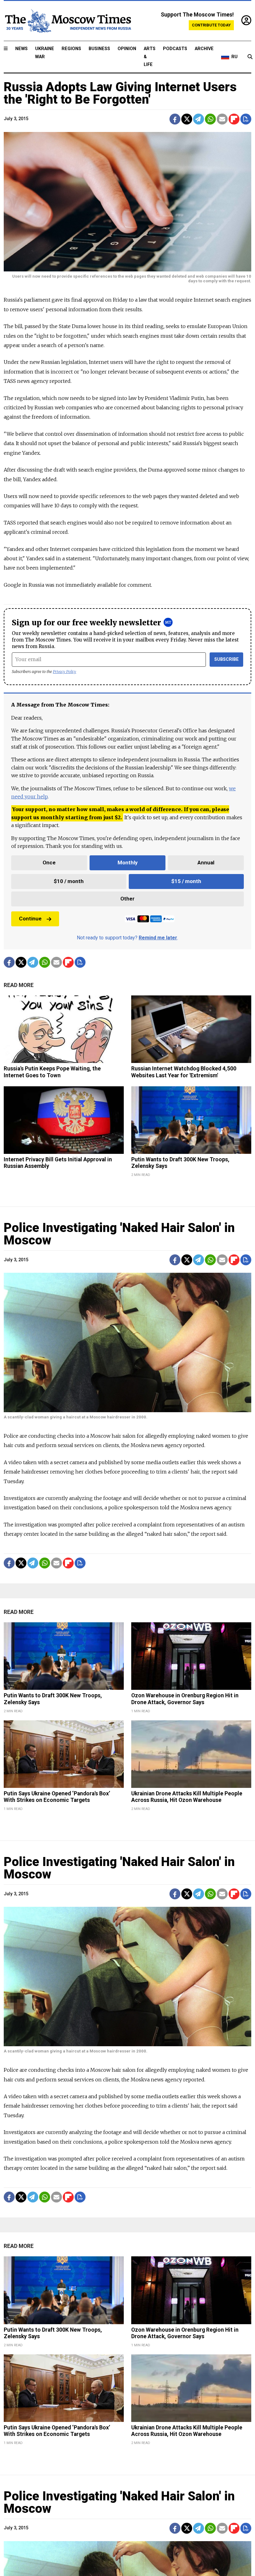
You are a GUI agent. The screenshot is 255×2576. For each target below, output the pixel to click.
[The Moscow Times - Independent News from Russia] (67, 21)
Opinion (127, 49)
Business (99, 49)
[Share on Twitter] (187, 119)
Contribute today (211, 25)
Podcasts (175, 49)
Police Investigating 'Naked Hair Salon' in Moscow (119, 1234)
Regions (71, 49)
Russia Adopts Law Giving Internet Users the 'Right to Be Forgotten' (120, 93)
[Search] (250, 57)
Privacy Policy (65, 672)
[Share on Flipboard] (234, 119)
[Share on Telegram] (199, 119)
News (21, 49)
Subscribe (227, 659)
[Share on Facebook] (175, 119)
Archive (204, 49)
